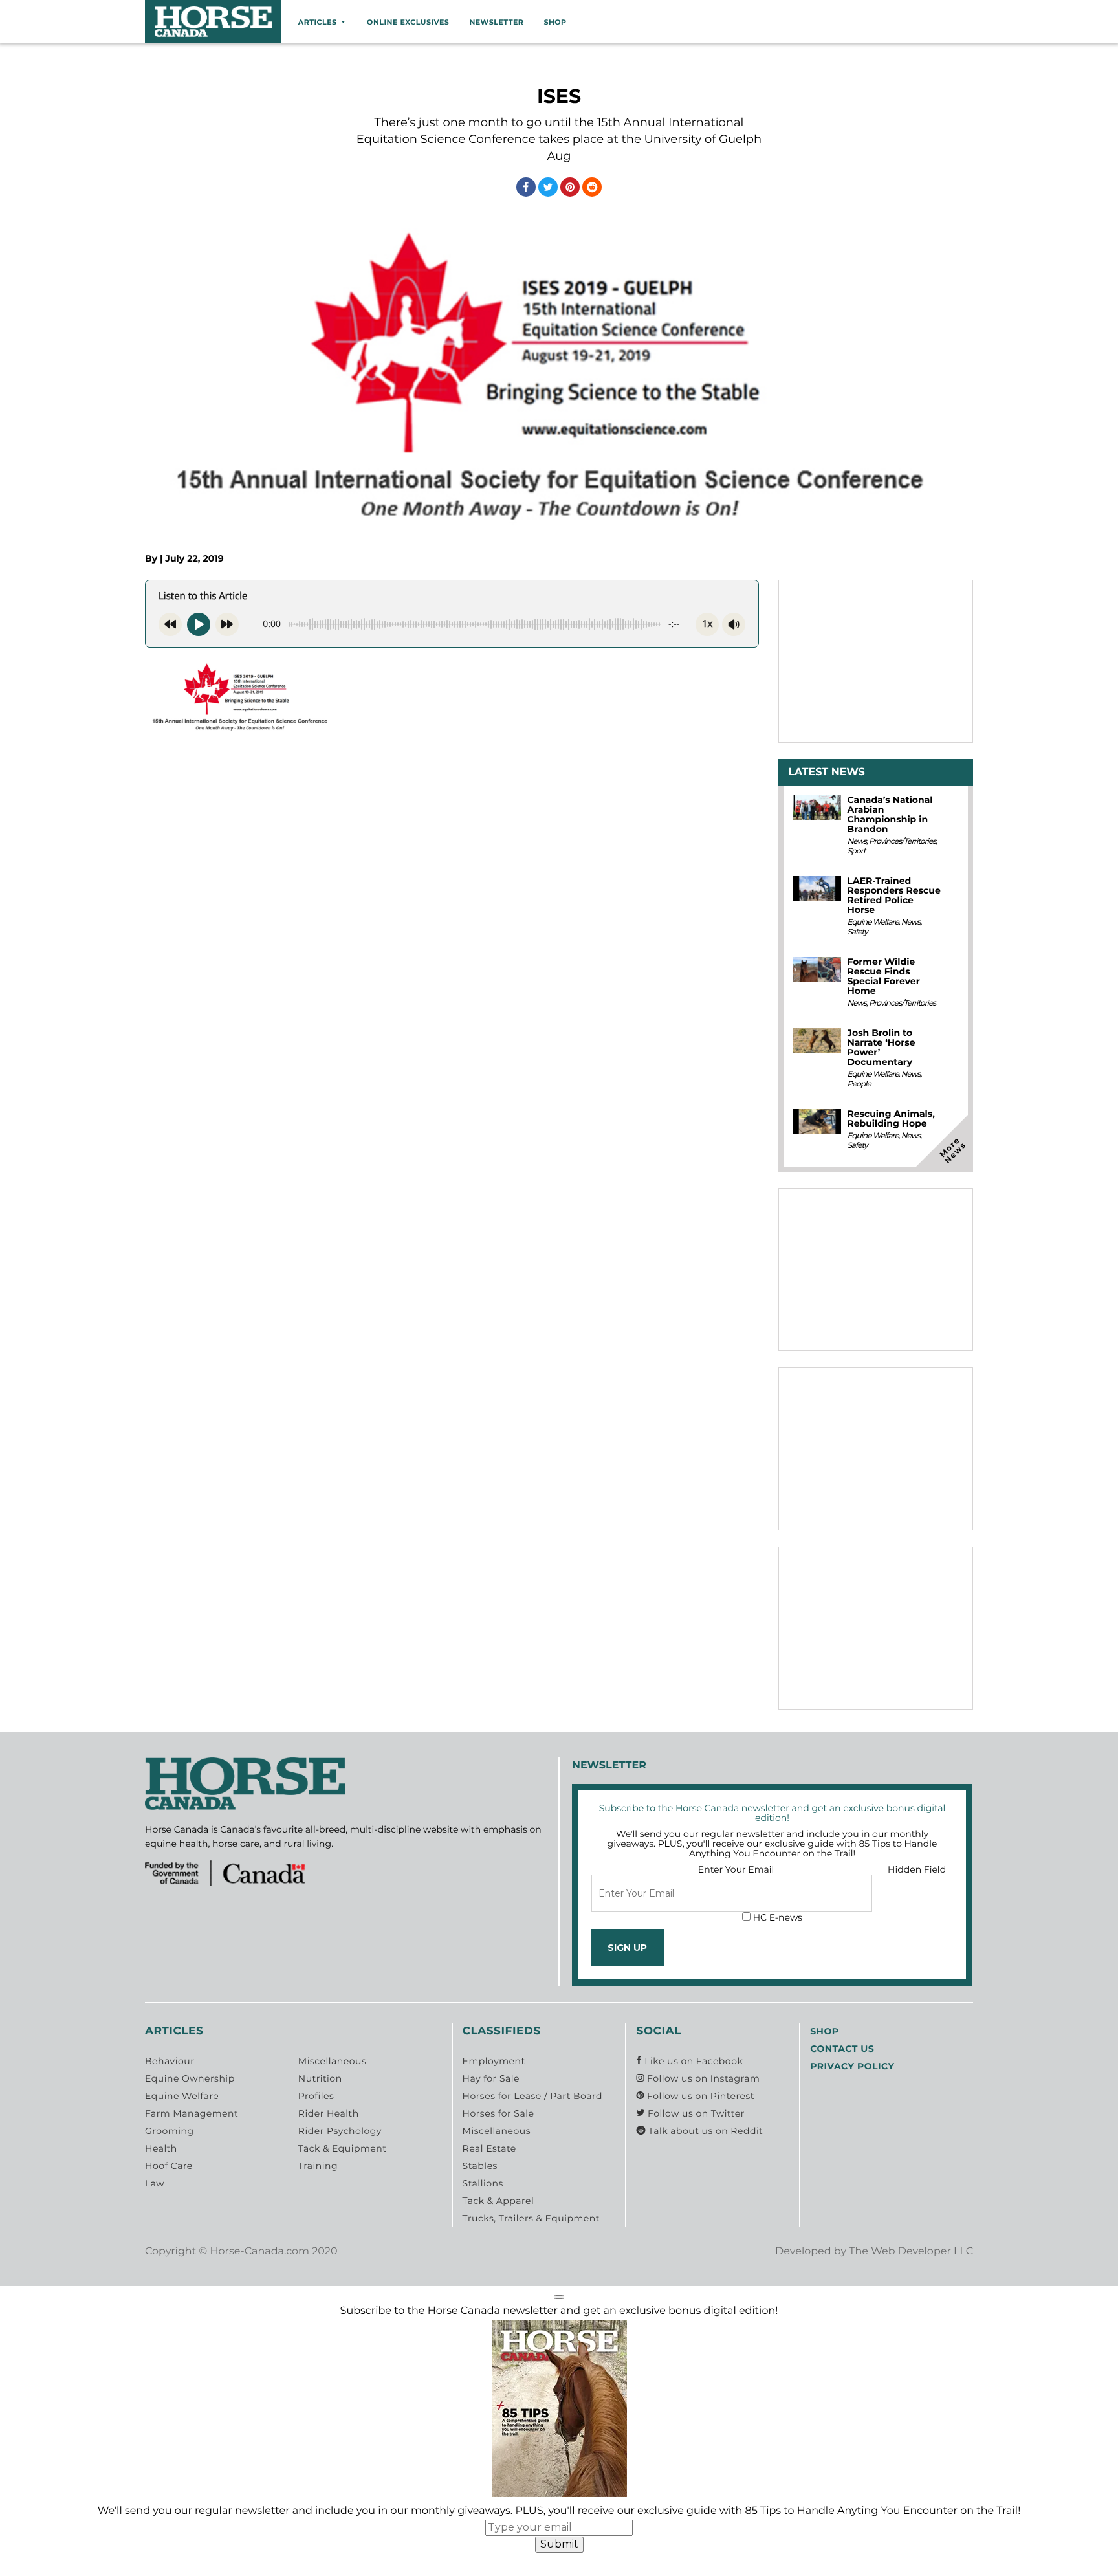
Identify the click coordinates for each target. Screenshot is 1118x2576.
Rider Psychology (340, 2131)
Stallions (483, 2183)
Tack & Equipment (343, 2148)
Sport (856, 851)
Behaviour (170, 2061)
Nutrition (320, 2078)
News (857, 842)
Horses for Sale (499, 2113)
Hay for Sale (491, 2078)
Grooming (170, 2131)
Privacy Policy (852, 2066)
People (859, 1084)
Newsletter (496, 22)
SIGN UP (627, 1948)
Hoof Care (169, 2166)
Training (318, 2166)
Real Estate (489, 2148)
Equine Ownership (190, 2078)
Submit (559, 2544)
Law (155, 2183)
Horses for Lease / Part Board (532, 2096)
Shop (555, 22)
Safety (857, 932)
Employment (494, 2061)
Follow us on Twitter (695, 2113)
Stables (480, 2166)
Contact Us (842, 2049)
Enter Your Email (736, 1869)
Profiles (316, 2096)
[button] (559, 2297)
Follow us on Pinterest (699, 2096)
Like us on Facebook (692, 2061)
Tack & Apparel (499, 2201)
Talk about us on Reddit (704, 2131)
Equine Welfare (872, 922)
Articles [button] (318, 22)
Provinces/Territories (902, 842)
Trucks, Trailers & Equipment (531, 2218)
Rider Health (329, 2113)
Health (161, 2148)
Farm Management (192, 2113)
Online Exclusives (408, 22)
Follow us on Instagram (702, 2078)
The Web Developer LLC (911, 2251)
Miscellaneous (332, 2061)
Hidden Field (917, 1869)
